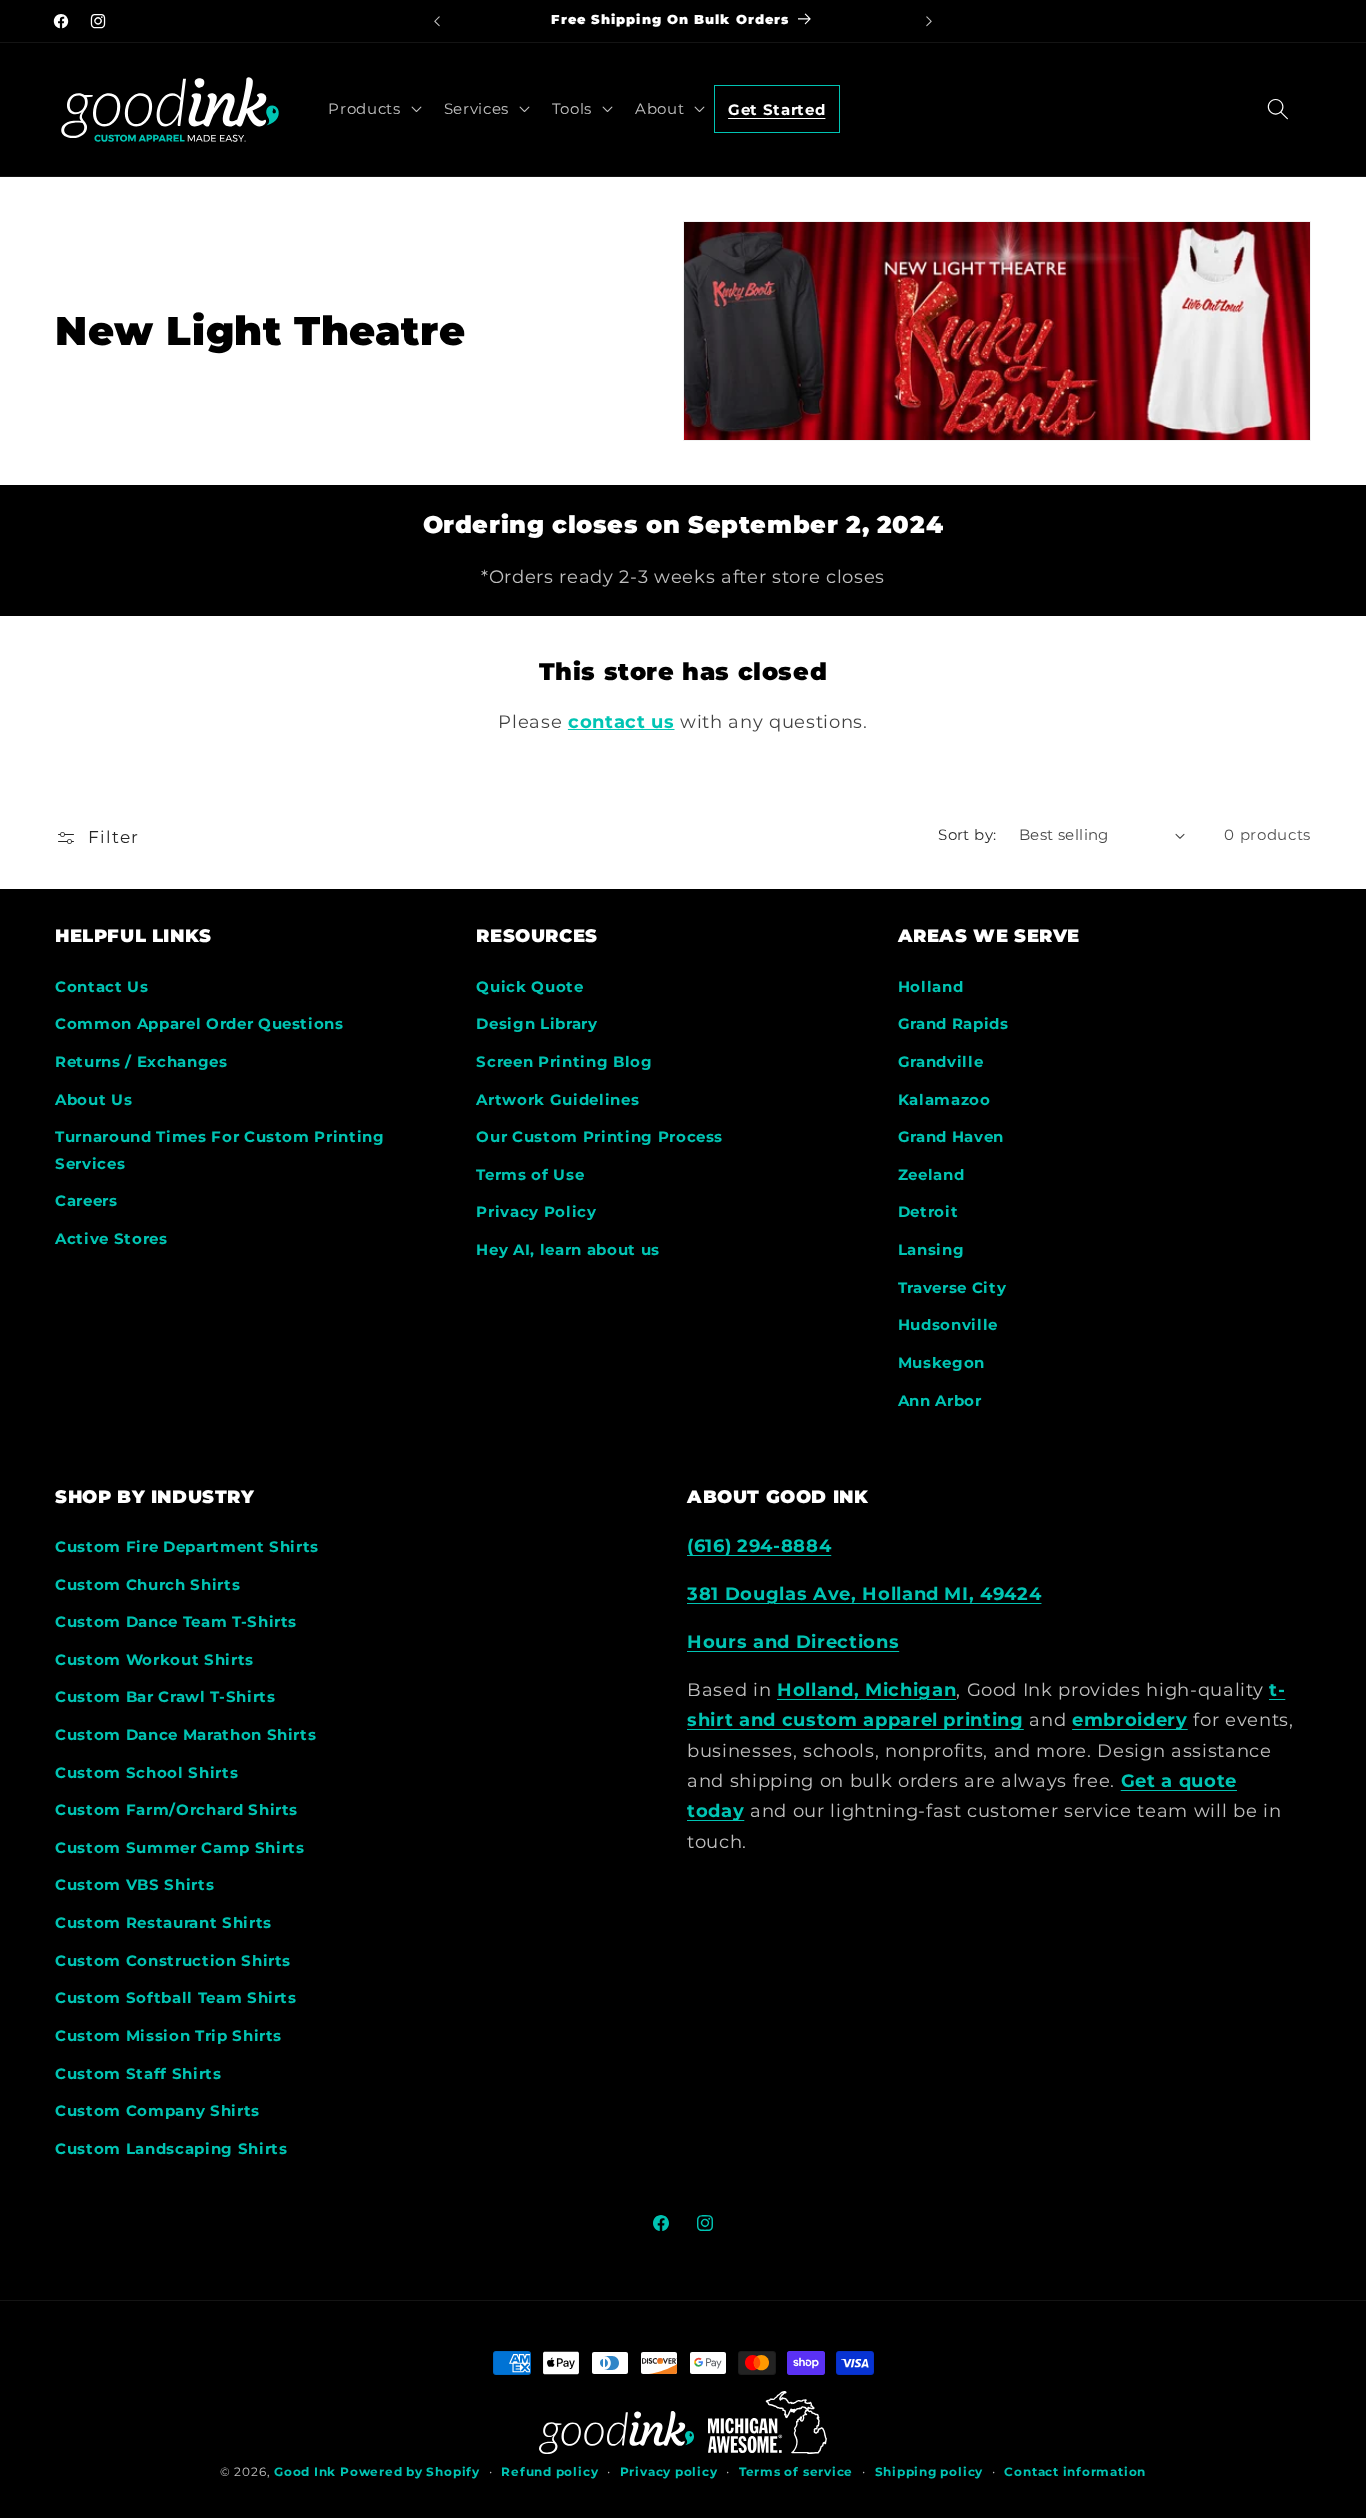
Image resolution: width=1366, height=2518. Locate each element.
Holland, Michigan (866, 1689)
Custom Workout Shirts (154, 1659)
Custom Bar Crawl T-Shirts (165, 1696)
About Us (93, 1099)
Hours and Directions (793, 1641)
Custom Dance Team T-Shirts (176, 1621)
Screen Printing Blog (564, 1061)
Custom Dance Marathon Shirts (185, 1734)
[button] (372, 108)
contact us (621, 721)
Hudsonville (948, 1324)
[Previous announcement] (437, 21)
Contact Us (102, 986)
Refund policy (549, 2471)
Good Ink (305, 2471)
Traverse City (952, 1287)
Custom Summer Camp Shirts (180, 1847)
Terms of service (796, 2471)
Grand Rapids (953, 1023)
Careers (86, 1200)
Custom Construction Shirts (173, 1960)
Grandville (941, 1061)
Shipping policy (929, 2471)
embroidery (1130, 1719)
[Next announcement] (929, 21)
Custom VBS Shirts (134, 1884)
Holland (931, 986)
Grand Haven (951, 1136)
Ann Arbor (940, 1400)
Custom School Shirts (146, 1772)
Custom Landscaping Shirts (171, 2148)
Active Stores (111, 1238)
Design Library (536, 1023)
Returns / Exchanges (141, 1061)
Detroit (928, 1211)
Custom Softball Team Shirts (176, 1997)
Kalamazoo (944, 1099)
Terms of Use (530, 1174)
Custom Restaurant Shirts (163, 1922)
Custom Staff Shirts (138, 2073)
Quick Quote (529, 986)
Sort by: (967, 834)
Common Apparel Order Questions (199, 1023)
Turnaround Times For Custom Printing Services (220, 1150)
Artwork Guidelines (557, 1099)
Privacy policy (669, 2471)
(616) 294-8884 (759, 1545)
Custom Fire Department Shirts (187, 1546)
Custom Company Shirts (157, 2110)
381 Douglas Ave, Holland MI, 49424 (864, 1593)
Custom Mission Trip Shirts (168, 2035)
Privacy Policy (536, 1211)
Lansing (931, 1249)
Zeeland (931, 1174)
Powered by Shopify (410, 2471)
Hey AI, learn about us (568, 1249)
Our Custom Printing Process (599, 1136)
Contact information (1075, 2471)
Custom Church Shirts (147, 1584)
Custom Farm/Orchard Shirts (176, 1809)
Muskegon (941, 1362)
